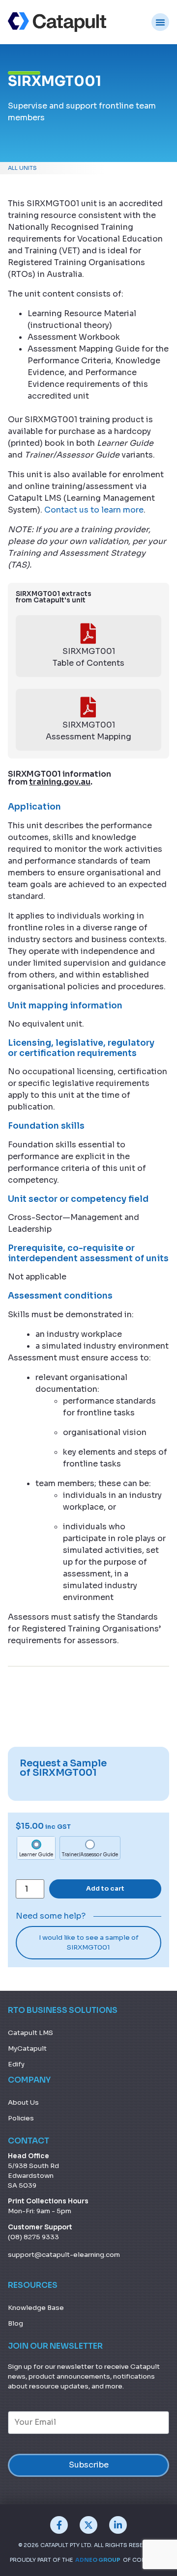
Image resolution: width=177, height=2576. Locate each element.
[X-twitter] (88, 2525)
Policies (21, 2118)
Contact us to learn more (94, 510)
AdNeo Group (98, 2560)
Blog (15, 2323)
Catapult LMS (30, 2033)
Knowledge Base (36, 2308)
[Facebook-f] (59, 2525)
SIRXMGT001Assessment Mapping (88, 731)
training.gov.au (60, 782)
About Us (23, 2102)
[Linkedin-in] (118, 2525)
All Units (22, 168)
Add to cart (105, 1889)
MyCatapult (27, 2048)
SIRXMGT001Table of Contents (88, 657)
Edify (16, 2064)
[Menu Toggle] (160, 22)
